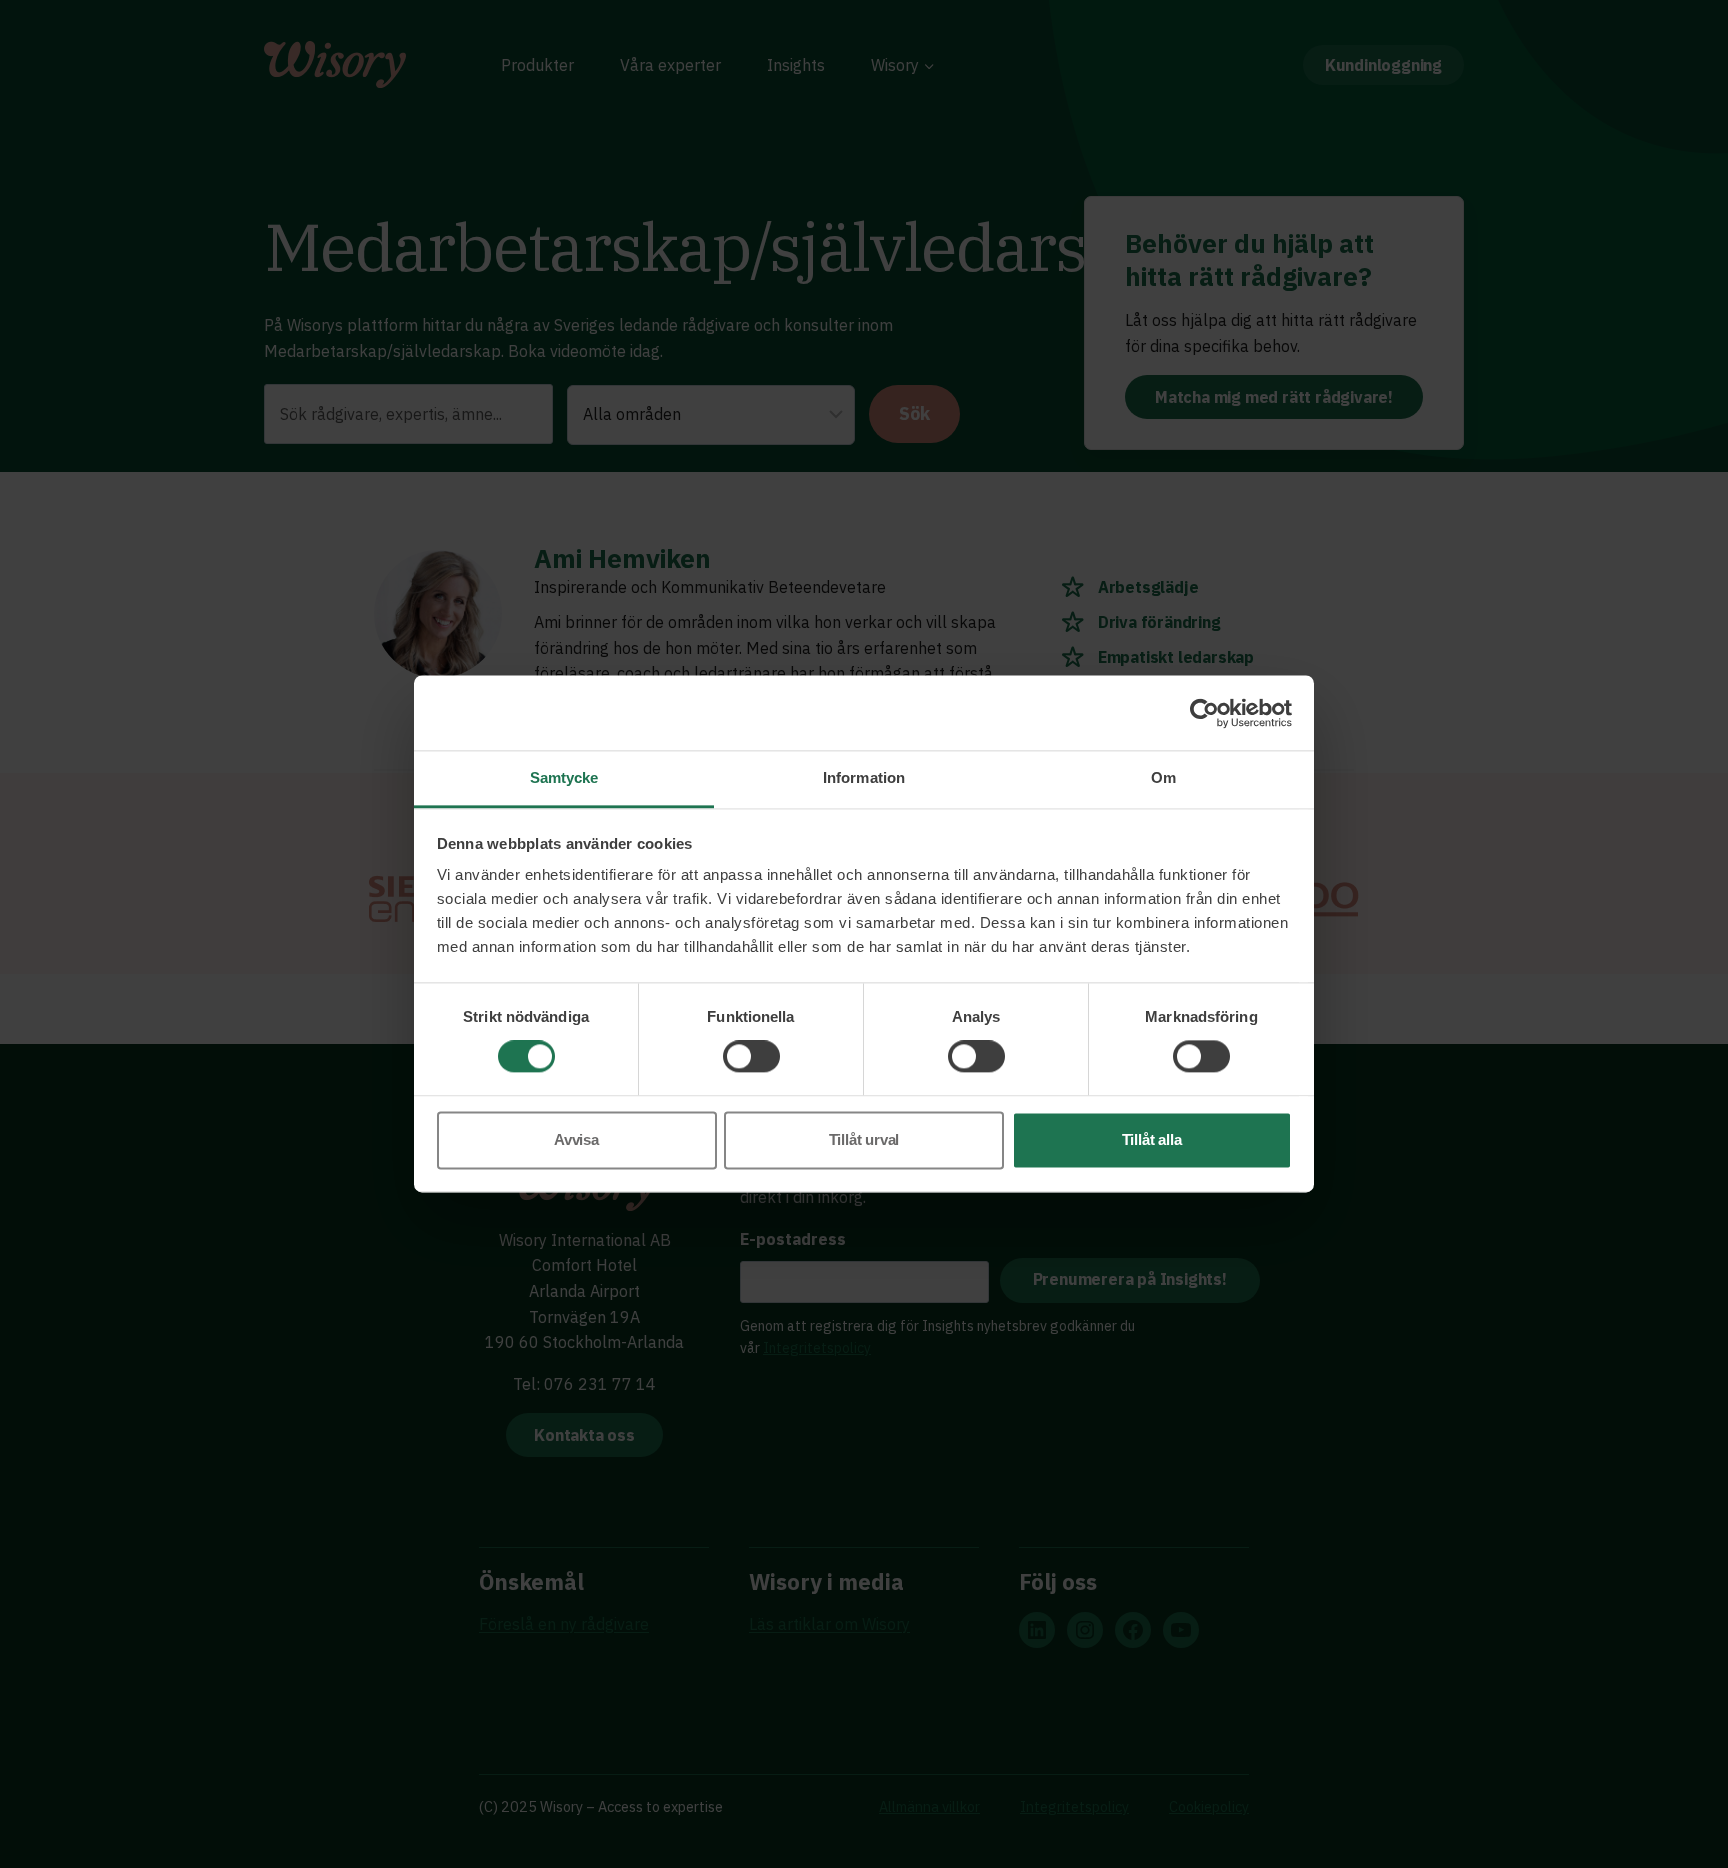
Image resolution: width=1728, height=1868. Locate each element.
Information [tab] (864, 777)
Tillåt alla (1152, 1139)
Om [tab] (1163, 777)
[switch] (751, 1057)
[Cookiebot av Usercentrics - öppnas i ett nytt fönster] (1204, 713)
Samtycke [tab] (564, 777)
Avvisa (576, 1139)
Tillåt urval (864, 1139)
